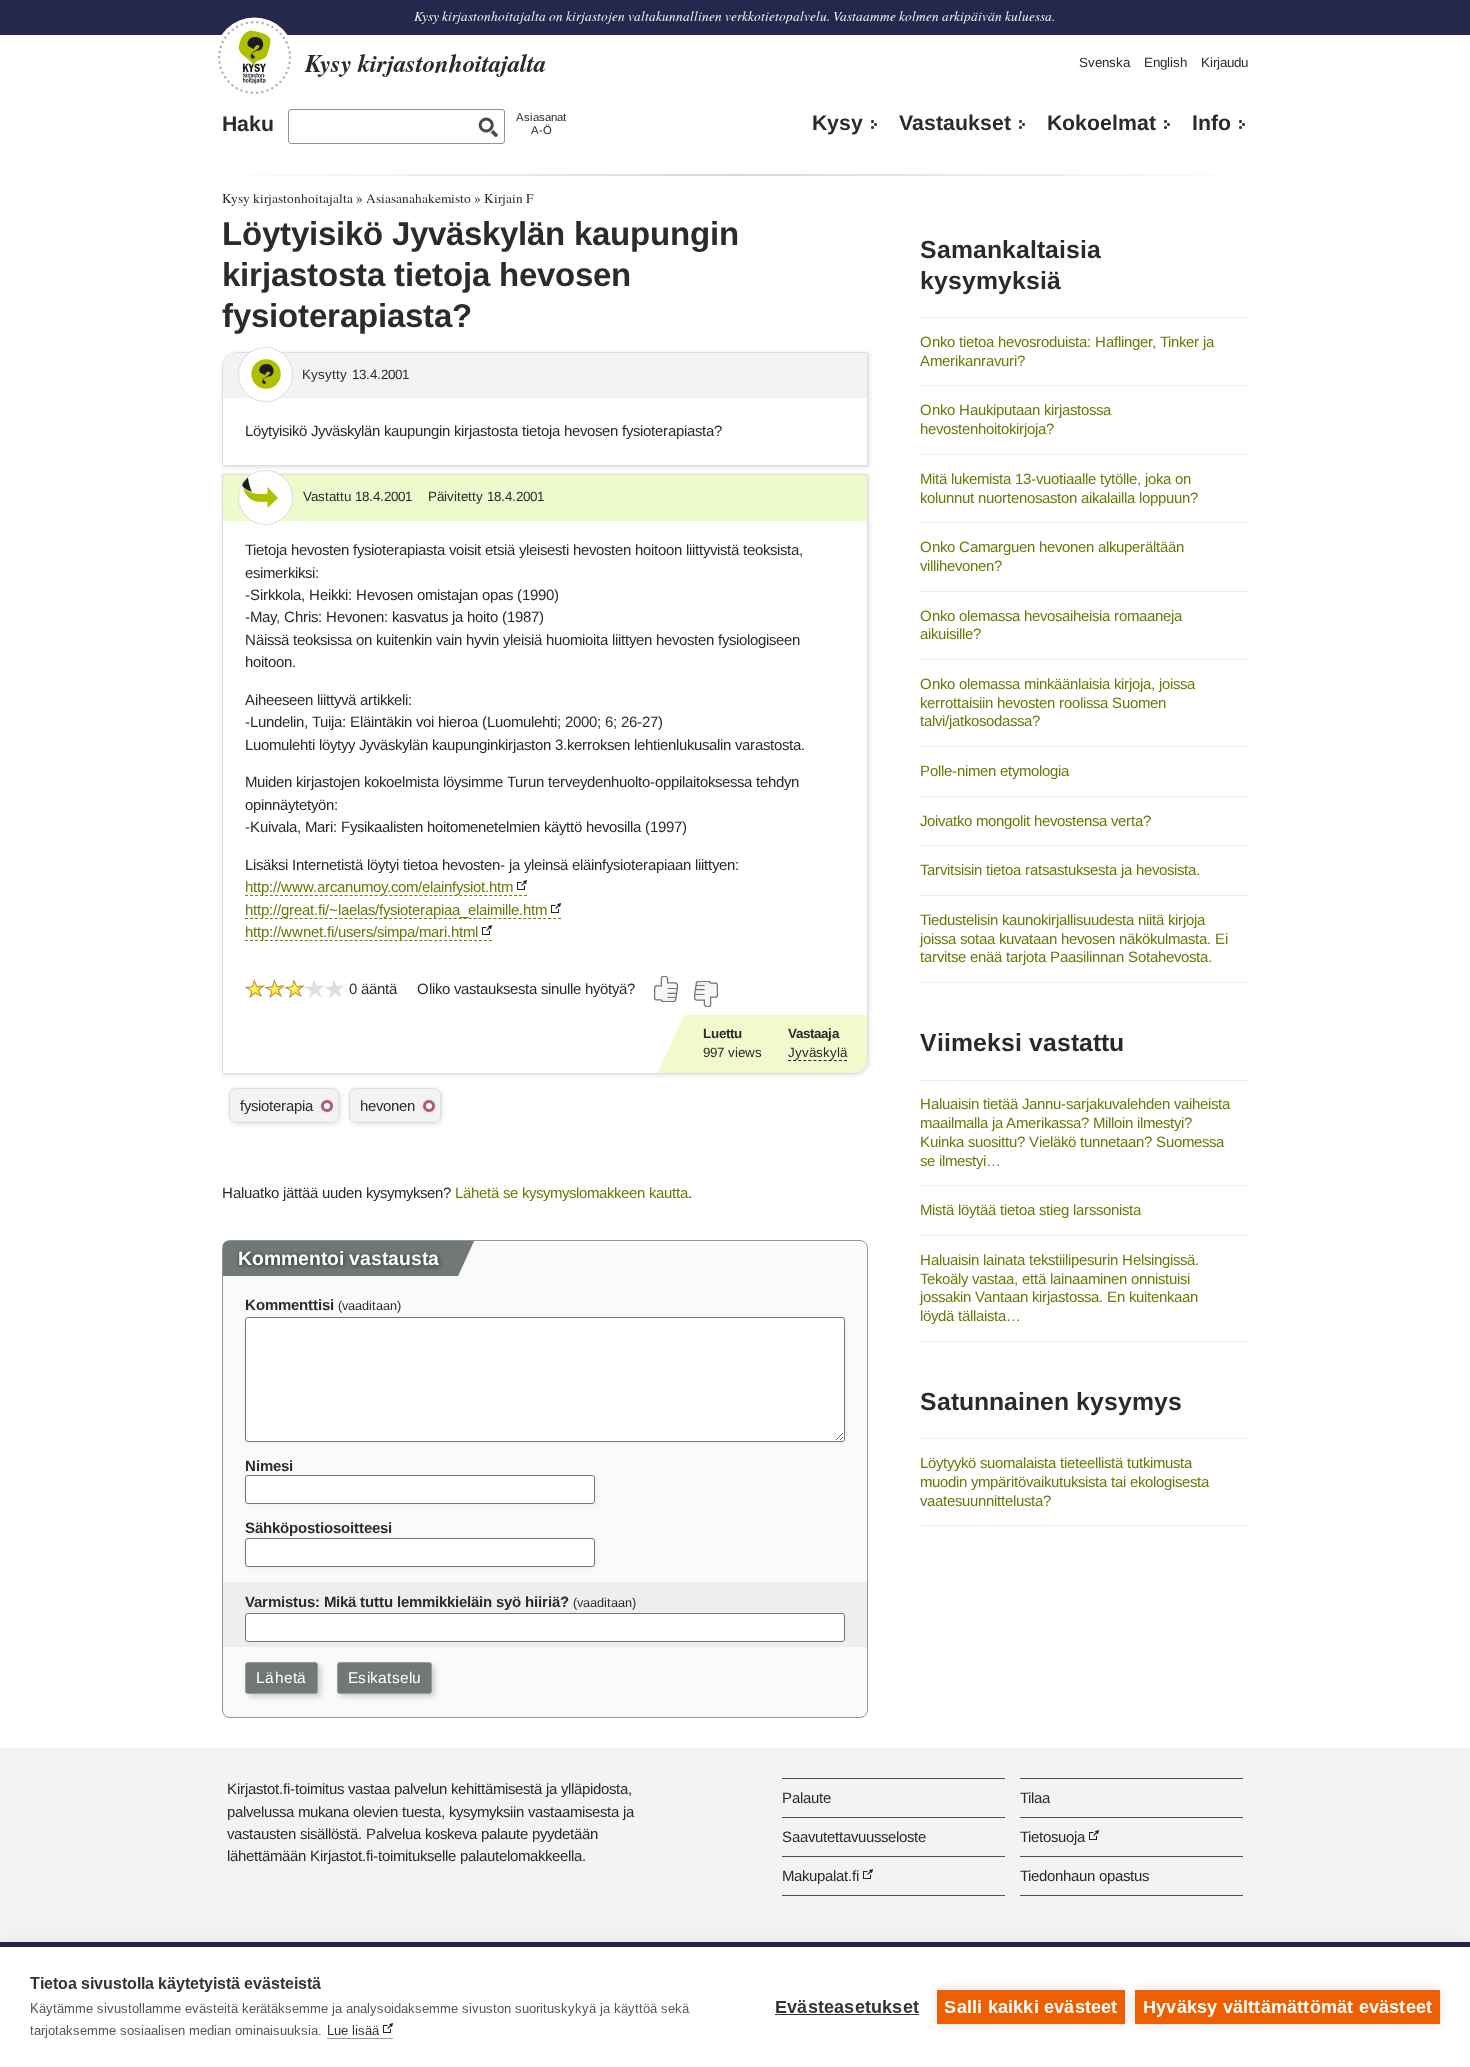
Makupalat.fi (820, 1875)
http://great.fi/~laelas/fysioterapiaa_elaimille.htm (396, 909)
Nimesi (269, 1465)
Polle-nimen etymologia (994, 770)
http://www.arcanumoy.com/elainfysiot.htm (379, 886)
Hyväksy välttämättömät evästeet (1287, 2007)
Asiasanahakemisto (418, 198)
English (1165, 62)
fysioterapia (276, 1105)
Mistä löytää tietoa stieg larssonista (1030, 1209)
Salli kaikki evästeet (1030, 2007)
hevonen (387, 1105)
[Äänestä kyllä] (667, 989)
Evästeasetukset (847, 2007)
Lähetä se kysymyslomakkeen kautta (571, 1192)
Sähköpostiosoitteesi (318, 1527)
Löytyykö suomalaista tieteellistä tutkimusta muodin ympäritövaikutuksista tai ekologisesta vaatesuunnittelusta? (1064, 1481)
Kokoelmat (1101, 123)
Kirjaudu (1224, 62)
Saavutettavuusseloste (854, 1836)
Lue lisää (353, 2030)
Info (1211, 123)
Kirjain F (508, 198)
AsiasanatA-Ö (541, 123)
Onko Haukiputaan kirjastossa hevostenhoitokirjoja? (1015, 419)
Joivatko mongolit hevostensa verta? (1035, 820)
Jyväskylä (817, 1052)
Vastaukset (955, 123)
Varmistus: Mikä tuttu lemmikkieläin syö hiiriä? (407, 1601)
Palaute (806, 1797)
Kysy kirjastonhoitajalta (287, 198)
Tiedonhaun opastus (1084, 1875)
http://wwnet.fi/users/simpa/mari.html (361, 931)
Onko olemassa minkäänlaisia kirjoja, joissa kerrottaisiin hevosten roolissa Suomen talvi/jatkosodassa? (1057, 702)
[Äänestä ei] (705, 994)
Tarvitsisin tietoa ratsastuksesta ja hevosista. (1060, 869)
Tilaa (1035, 1797)
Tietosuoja (1052, 1836)
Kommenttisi (289, 1304)
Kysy (837, 123)
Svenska (1104, 62)
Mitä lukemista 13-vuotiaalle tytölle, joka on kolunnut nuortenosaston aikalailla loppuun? (1059, 488)
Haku (248, 124)
